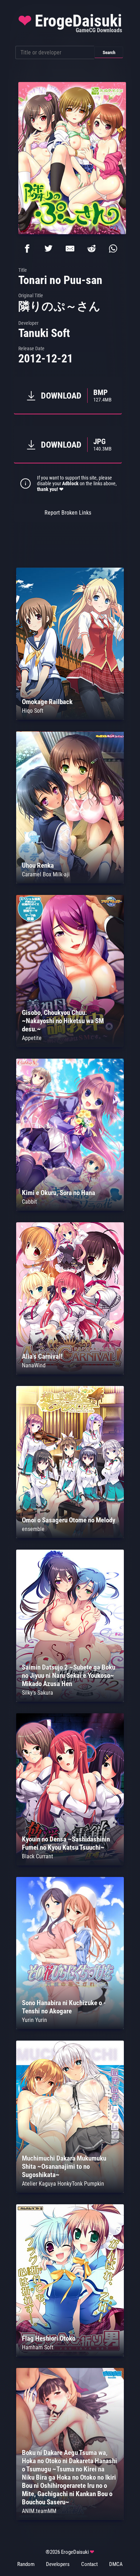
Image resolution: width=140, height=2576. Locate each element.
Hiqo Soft (33, 711)
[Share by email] (70, 249)
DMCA (116, 2564)
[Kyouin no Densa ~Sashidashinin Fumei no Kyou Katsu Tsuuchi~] (70, 1864)
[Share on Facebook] (27, 249)
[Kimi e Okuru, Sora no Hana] (70, 1209)
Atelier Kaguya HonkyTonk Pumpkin (63, 2184)
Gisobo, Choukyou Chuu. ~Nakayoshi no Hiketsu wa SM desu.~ (63, 1021)
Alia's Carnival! (42, 1356)
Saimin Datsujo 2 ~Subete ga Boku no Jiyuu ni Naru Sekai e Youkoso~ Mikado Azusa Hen (69, 1675)
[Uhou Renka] (70, 882)
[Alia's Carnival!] (70, 1373)
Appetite (32, 1038)
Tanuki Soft (44, 333)
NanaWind (34, 1365)
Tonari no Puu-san (60, 280)
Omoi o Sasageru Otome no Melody (69, 1520)
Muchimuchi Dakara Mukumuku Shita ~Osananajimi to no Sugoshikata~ (64, 2166)
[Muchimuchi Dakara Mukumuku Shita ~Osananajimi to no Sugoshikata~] (70, 2191)
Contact (89, 2564)
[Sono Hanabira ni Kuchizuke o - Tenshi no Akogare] (70, 2027)
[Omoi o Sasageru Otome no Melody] (70, 1536)
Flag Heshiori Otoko (49, 2338)
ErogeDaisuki (70, 23)
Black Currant (38, 1856)
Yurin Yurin (34, 2020)
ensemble (33, 1529)
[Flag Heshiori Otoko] (70, 2354)
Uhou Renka (38, 865)
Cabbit (29, 1202)
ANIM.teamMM (39, 2511)
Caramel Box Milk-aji (46, 874)
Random (26, 2564)
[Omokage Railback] (70, 718)
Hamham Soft (38, 2347)
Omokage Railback (47, 702)
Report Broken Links (68, 513)
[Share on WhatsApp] (113, 249)
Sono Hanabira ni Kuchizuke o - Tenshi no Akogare (64, 2007)
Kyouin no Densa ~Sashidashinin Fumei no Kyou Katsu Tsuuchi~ (66, 1843)
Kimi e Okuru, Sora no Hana (59, 1193)
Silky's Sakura (38, 1693)
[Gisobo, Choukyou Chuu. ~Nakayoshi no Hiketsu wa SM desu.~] (70, 1045)
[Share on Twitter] (48, 249)
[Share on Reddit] (92, 249)
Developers (58, 2564)
